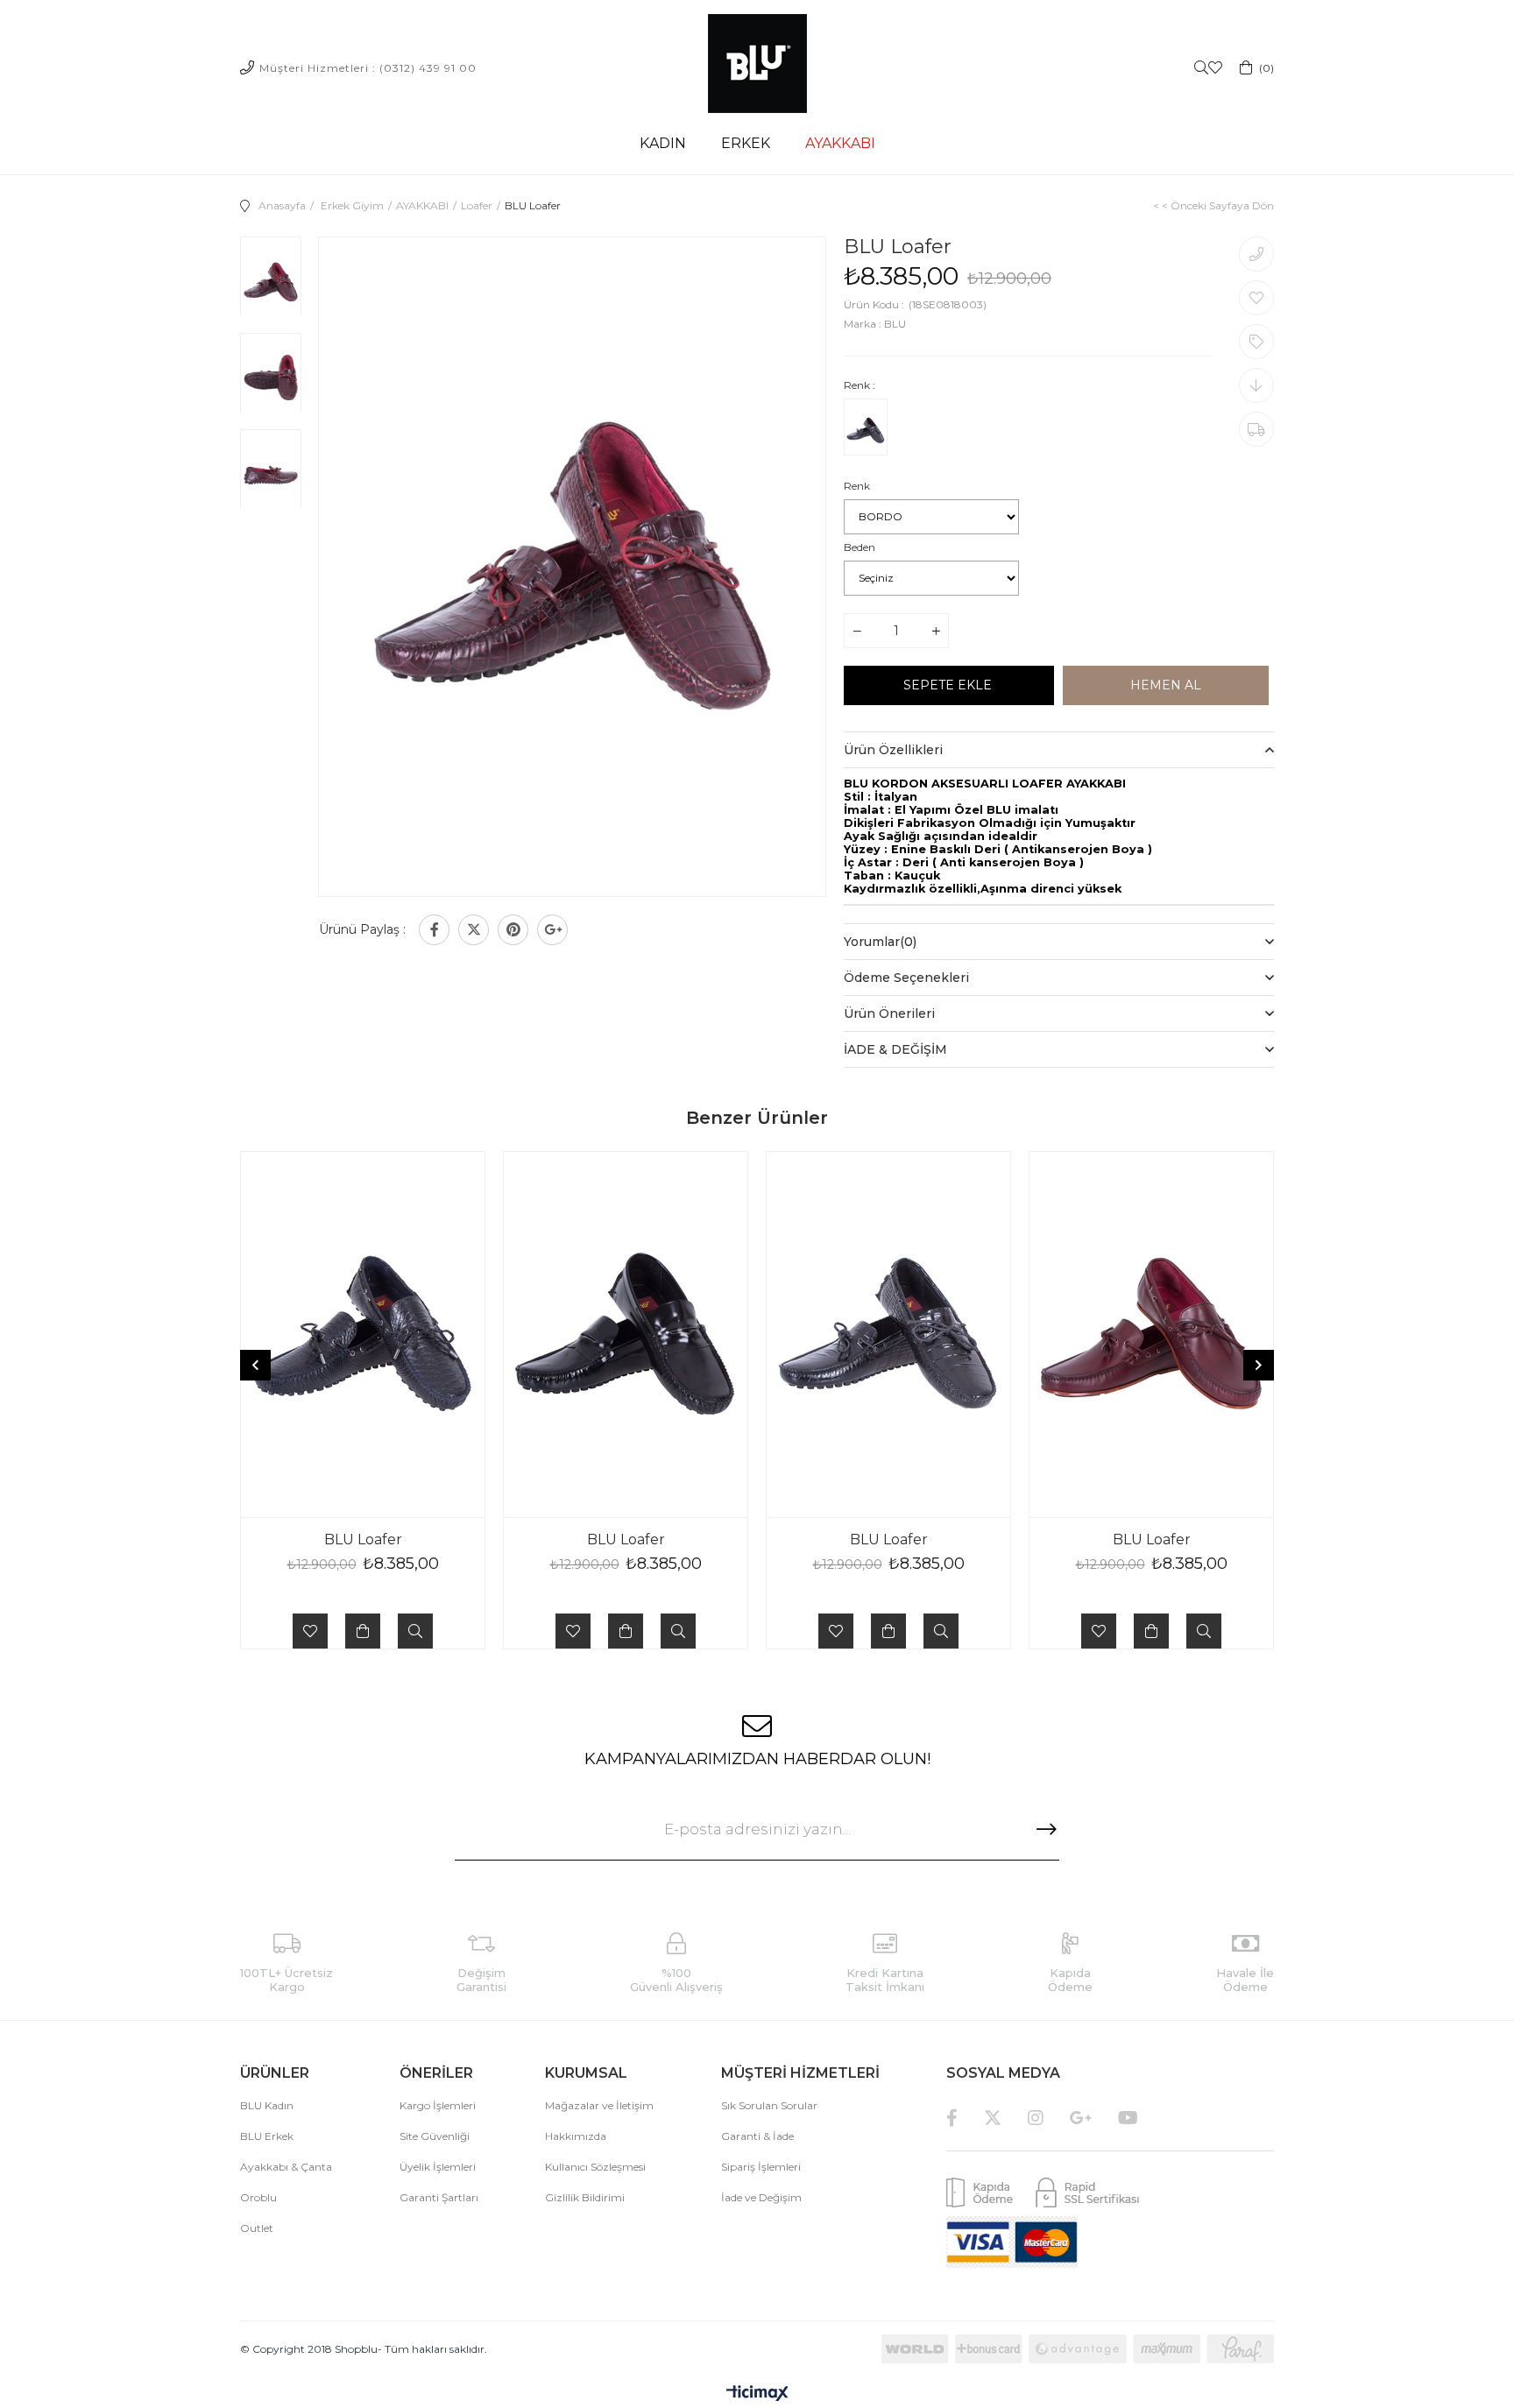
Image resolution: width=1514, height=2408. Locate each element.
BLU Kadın (267, 2105)
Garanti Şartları (439, 2197)
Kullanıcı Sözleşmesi (595, 2167)
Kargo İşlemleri (438, 2105)
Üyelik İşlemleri (438, 2167)
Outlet (257, 2228)
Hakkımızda (576, 2136)
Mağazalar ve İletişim (599, 2105)
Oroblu (258, 2197)
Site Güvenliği (435, 2136)
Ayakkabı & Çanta (286, 2167)
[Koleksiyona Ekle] (1256, 342)
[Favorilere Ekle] (1256, 298)
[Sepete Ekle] (363, 1631)
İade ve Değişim (761, 2197)
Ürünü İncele (415, 1631)
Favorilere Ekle (310, 1631)
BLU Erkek (267, 2136)
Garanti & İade (757, 2136)
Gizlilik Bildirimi (585, 2197)
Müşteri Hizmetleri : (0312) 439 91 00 (368, 68)
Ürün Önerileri (889, 1013)
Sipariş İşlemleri (761, 2167)
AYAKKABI (840, 143)
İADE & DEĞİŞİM (895, 1049)
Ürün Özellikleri (893, 750)
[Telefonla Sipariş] (1256, 254)
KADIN (663, 143)
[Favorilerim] (1215, 68)
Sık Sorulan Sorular (769, 2105)
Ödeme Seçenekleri (906, 978)
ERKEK (746, 143)
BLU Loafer (363, 1539)
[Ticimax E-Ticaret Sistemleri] (757, 2394)
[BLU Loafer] (866, 431)
